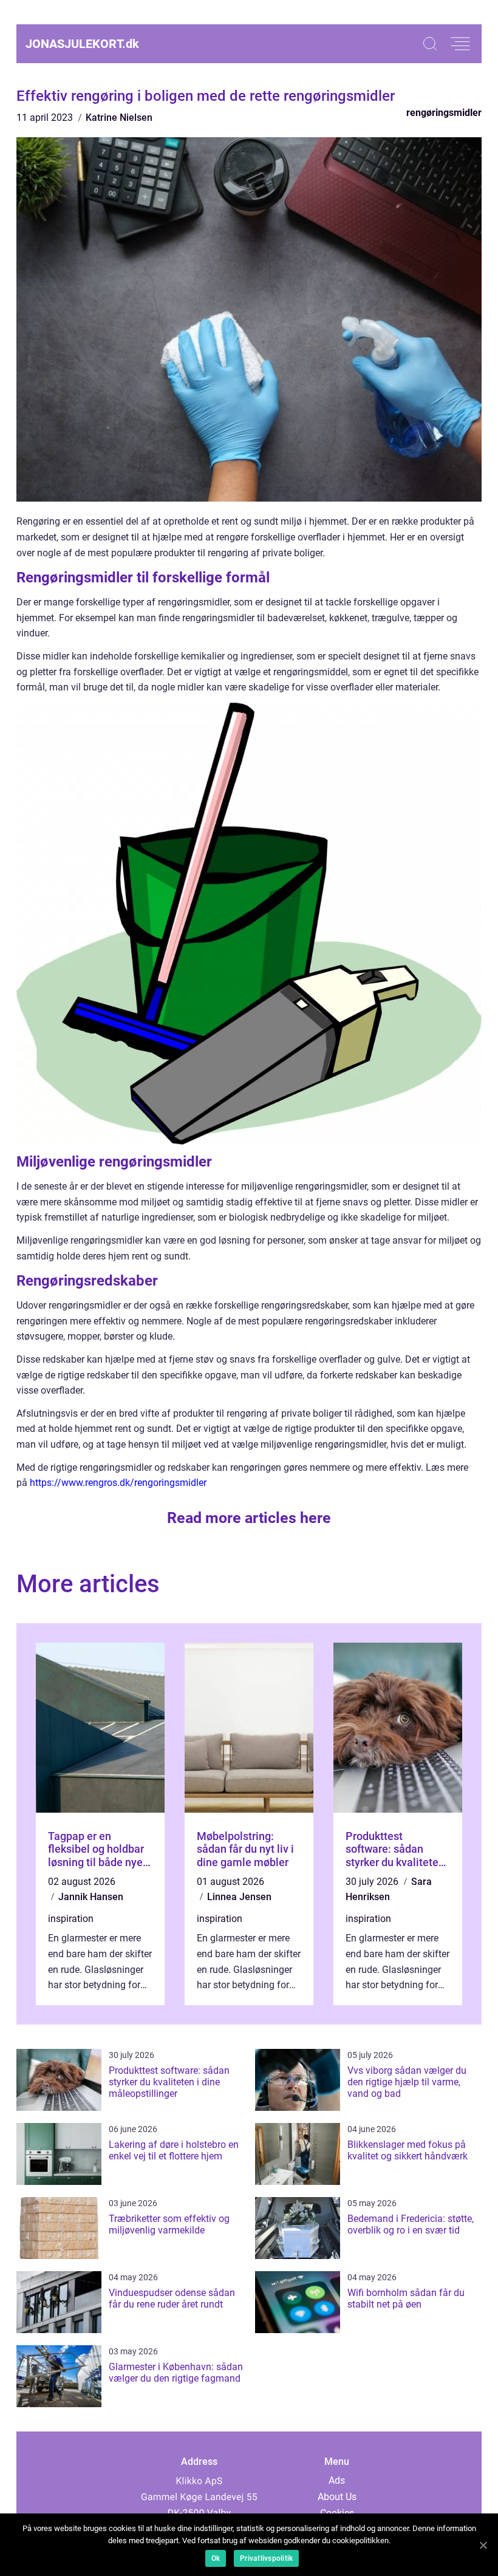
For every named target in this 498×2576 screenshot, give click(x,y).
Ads (337, 2480)
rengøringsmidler (444, 113)
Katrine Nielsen (119, 118)
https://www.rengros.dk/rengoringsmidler (118, 1483)
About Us (337, 2497)
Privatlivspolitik (266, 2558)
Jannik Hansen (91, 1897)
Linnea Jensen (239, 1897)
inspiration (71, 1919)
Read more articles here (249, 1518)
